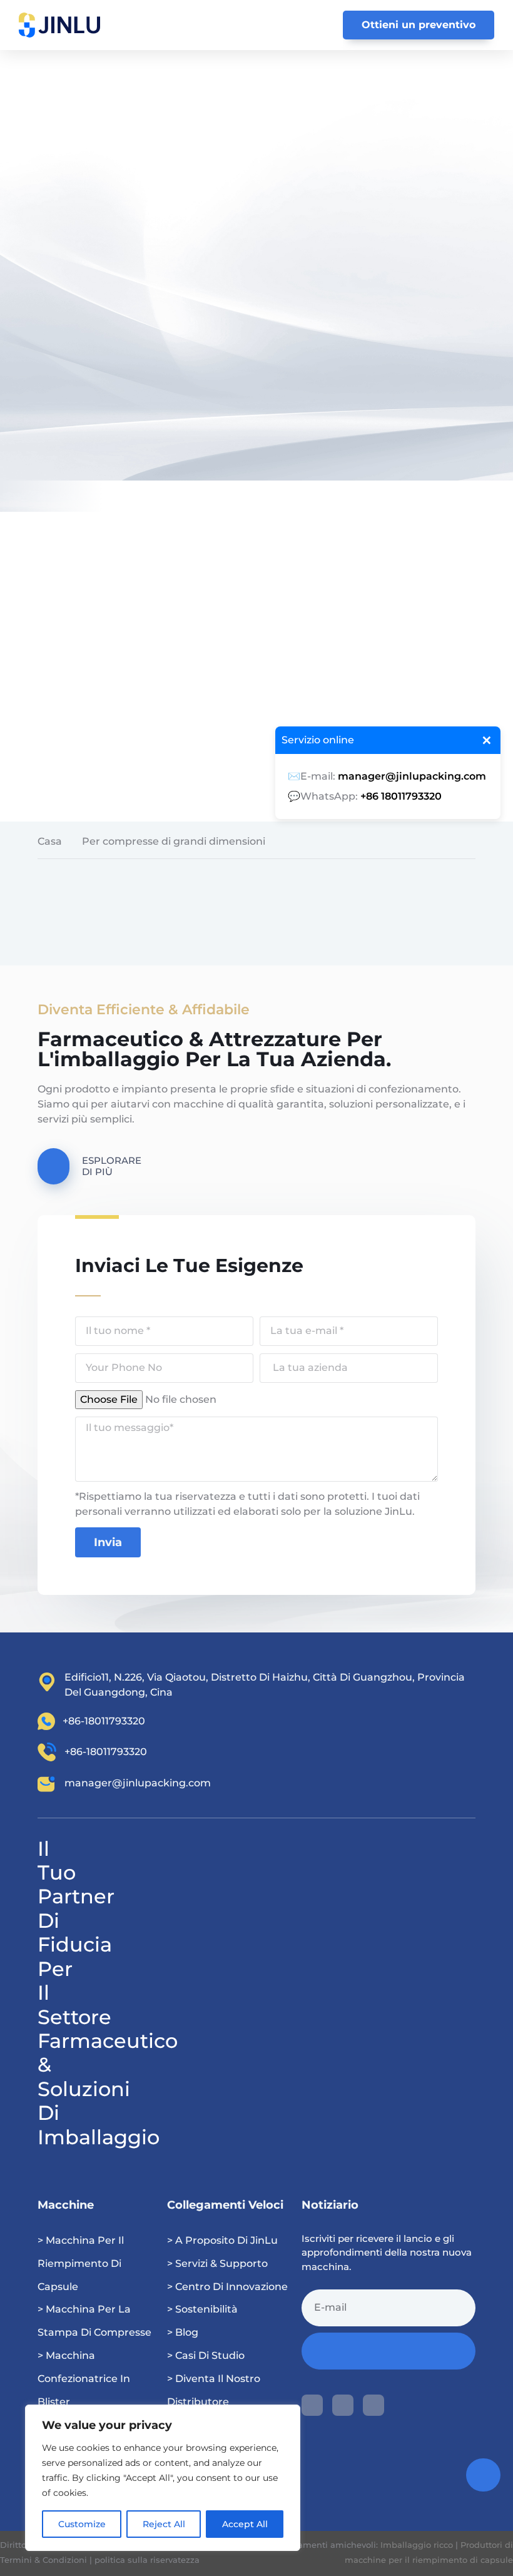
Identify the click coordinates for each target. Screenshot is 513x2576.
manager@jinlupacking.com (412, 776)
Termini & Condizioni (43, 2560)
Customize (82, 2524)
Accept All (245, 2524)
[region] (163, 2478)
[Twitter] (373, 2405)
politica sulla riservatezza (147, 2560)
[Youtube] (312, 2405)
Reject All (164, 2524)
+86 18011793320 (401, 796)
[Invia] (389, 2351)
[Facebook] (343, 2405)
